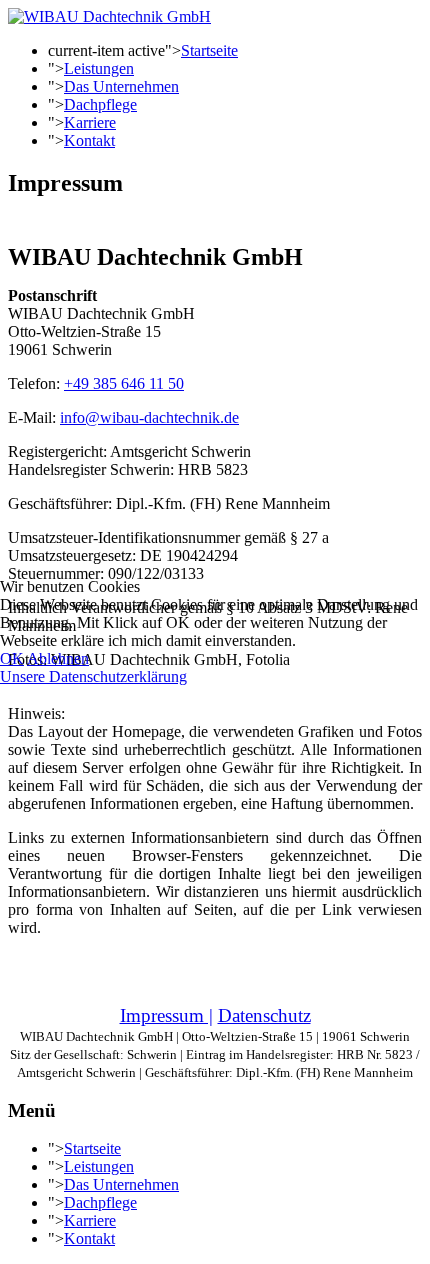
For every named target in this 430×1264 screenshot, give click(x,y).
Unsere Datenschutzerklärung (93, 676)
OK (12, 658)
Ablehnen (58, 658)
